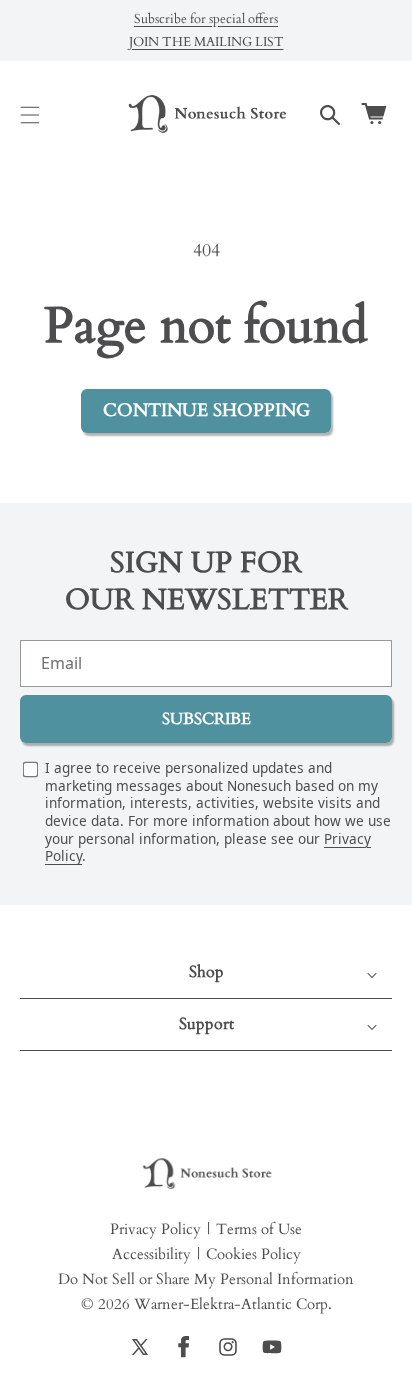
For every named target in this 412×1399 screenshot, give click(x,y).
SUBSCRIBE (206, 719)
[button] (30, 115)
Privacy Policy (155, 1229)
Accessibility (151, 1254)
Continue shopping (206, 410)
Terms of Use (259, 1229)
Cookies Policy (253, 1254)
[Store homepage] (206, 1174)
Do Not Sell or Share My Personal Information (206, 1279)
